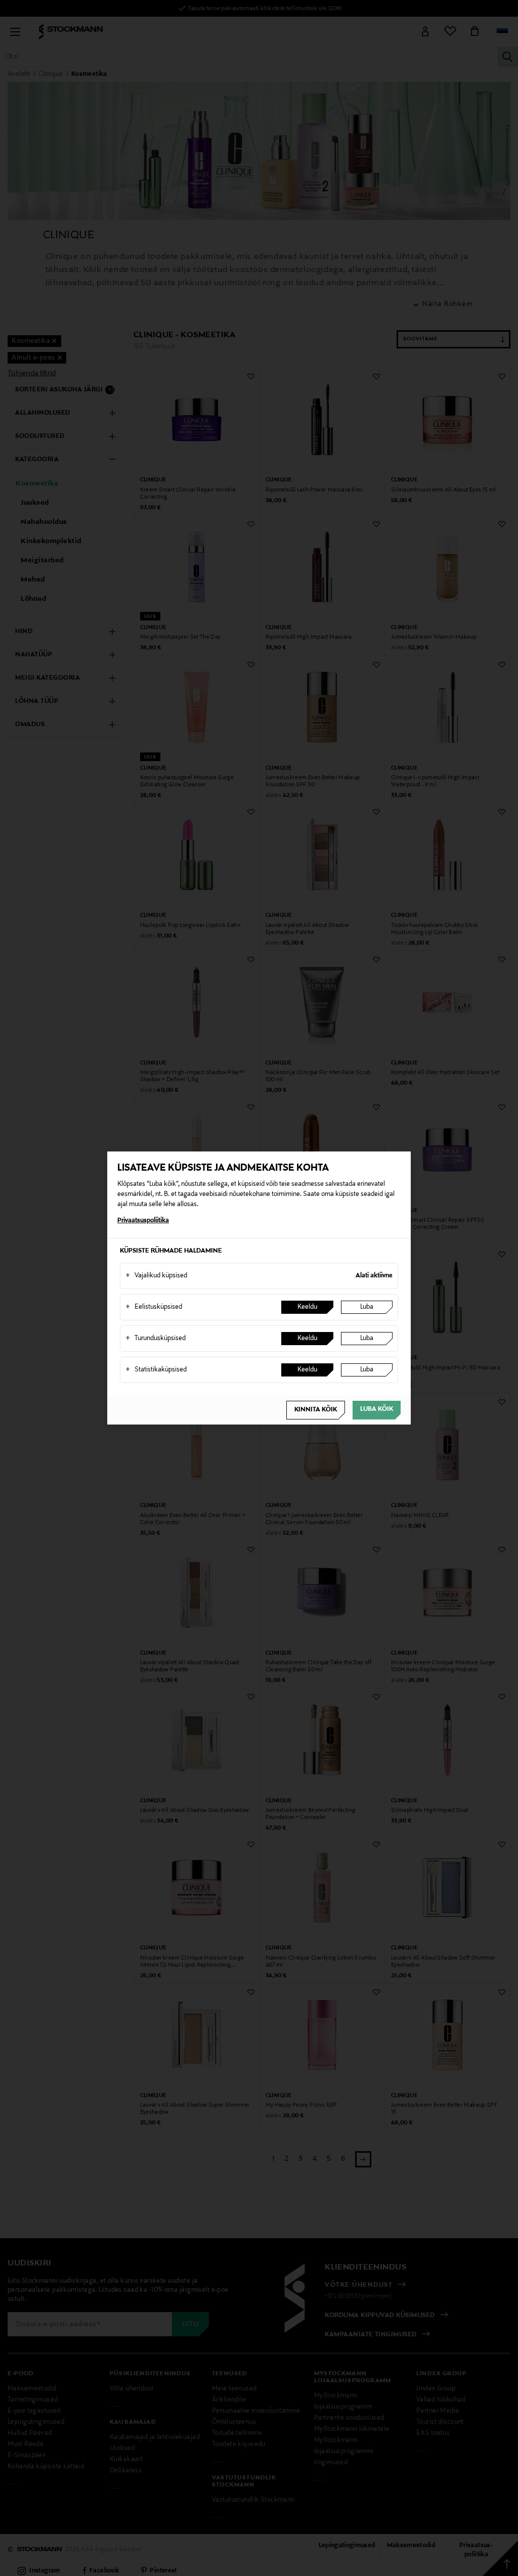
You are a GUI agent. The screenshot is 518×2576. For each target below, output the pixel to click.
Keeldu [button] (307, 1307)
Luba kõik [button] (377, 1409)
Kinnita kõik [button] (316, 1410)
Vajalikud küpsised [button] (156, 1276)
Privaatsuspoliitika (143, 1221)
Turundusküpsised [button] (156, 1339)
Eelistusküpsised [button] (154, 1307)
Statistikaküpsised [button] (156, 1370)
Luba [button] (367, 1307)
